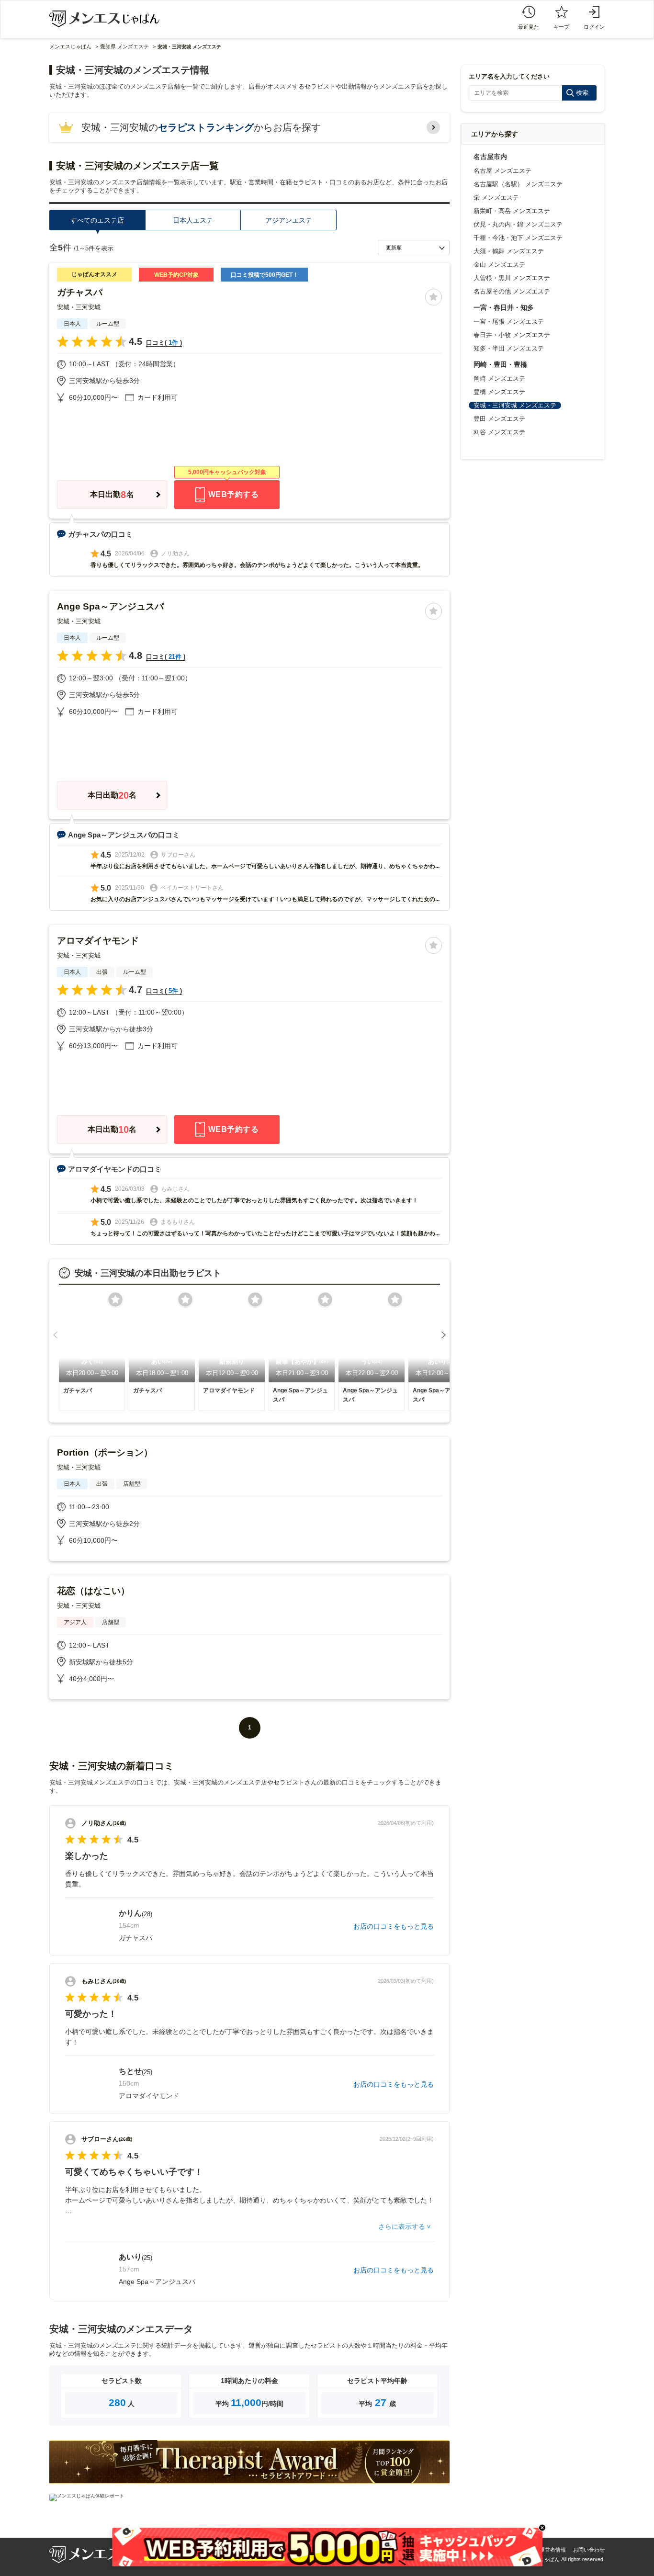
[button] (55, 1335)
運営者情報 (553, 2550)
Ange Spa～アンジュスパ (110, 606)
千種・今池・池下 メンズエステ (518, 238)
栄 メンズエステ (496, 198)
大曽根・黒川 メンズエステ (512, 278)
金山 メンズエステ (499, 265)
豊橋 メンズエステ (499, 392)
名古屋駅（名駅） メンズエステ (518, 184)
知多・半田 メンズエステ (509, 348)
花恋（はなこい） (93, 1591)
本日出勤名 (112, 495)
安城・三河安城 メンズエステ (515, 405)
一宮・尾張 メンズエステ (509, 322)
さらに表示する (402, 2226)
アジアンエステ (289, 220)
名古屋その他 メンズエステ (512, 291)
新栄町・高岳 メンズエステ (512, 211)
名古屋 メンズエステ (502, 171)
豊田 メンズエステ (499, 419)
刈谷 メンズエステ (499, 432)
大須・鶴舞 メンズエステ (509, 251)
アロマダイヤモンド (98, 941)
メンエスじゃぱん (70, 46)
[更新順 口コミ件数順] (414, 248)
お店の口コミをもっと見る (394, 1926)
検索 (582, 93)
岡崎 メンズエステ (499, 378)
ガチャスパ (80, 292)
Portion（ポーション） (105, 1452)
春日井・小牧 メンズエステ (512, 335)
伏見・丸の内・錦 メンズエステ (518, 224)
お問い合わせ (589, 2550)
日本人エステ (193, 220)
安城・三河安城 (79, 307)
